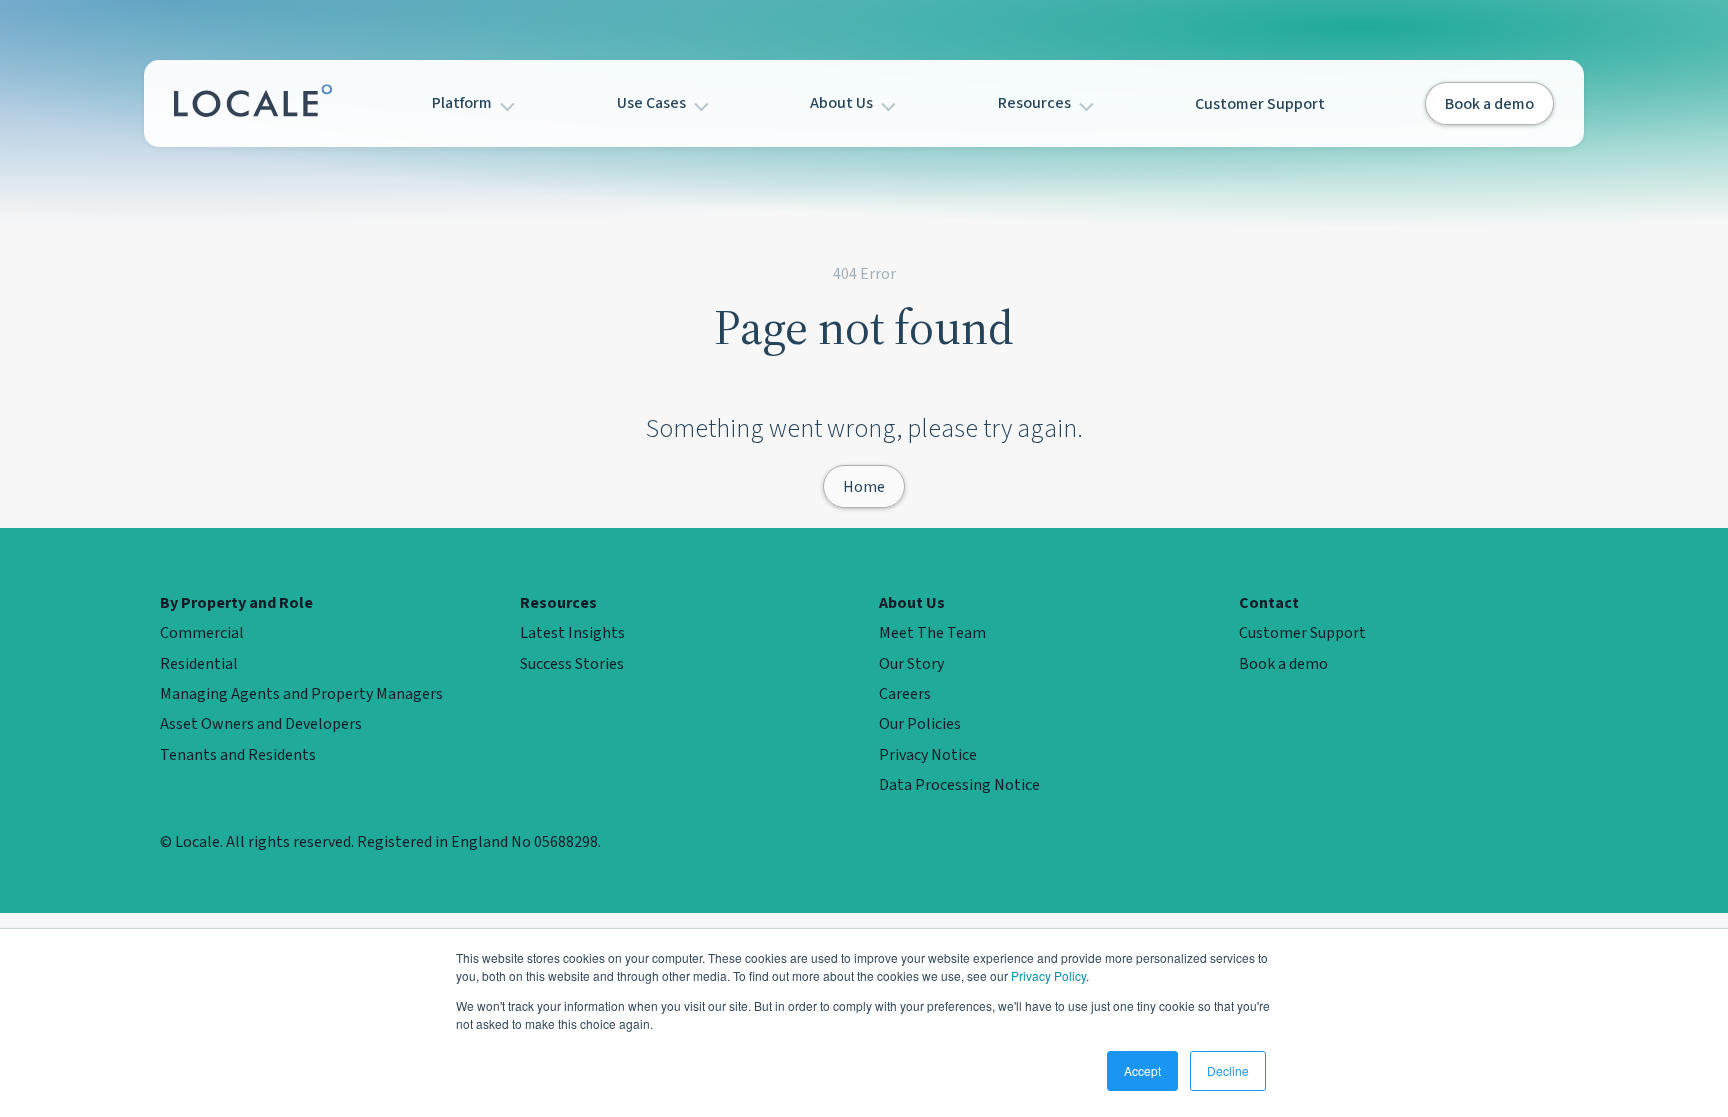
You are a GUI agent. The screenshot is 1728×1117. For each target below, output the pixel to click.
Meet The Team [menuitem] (932, 633)
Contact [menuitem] (1269, 603)
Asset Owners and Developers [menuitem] (261, 724)
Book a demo (1489, 104)
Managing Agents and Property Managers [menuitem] (301, 694)
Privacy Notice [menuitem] (928, 755)
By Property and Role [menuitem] (236, 603)
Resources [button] (1036, 103)
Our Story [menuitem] (911, 664)
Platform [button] (463, 103)
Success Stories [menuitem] (572, 664)
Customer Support (1260, 104)
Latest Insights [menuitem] (572, 633)
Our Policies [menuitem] (920, 724)
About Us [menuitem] (912, 603)
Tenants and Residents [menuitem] (238, 755)
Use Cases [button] (653, 103)
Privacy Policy (1048, 975)
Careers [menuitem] (905, 694)
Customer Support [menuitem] (1302, 633)
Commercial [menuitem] (202, 633)
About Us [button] (843, 103)
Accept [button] (1142, 1070)
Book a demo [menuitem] (1283, 664)
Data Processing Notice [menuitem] (959, 785)
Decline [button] (1228, 1070)
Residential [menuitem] (199, 664)
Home (864, 486)
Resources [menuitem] (558, 603)
